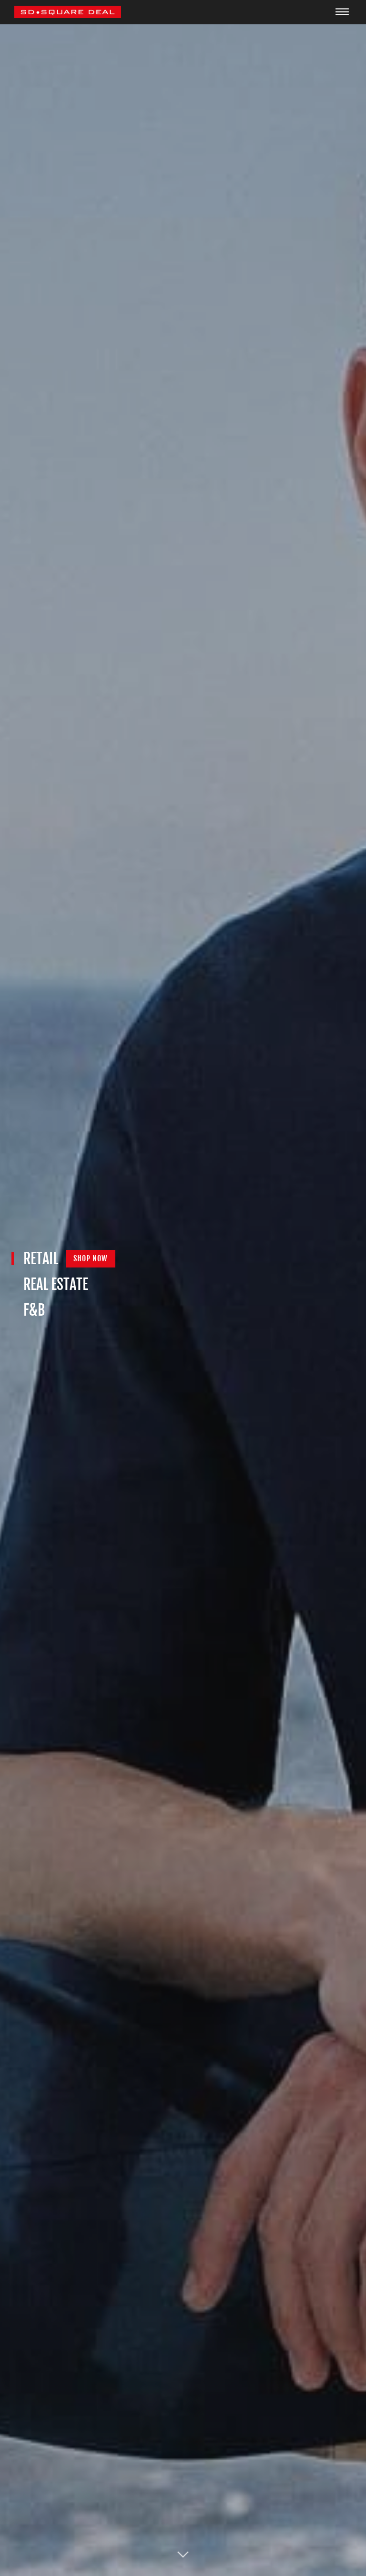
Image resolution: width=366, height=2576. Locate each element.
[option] (183, 1288)
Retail (41, 1259)
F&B (34, 1310)
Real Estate (56, 1284)
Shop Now (91, 1258)
